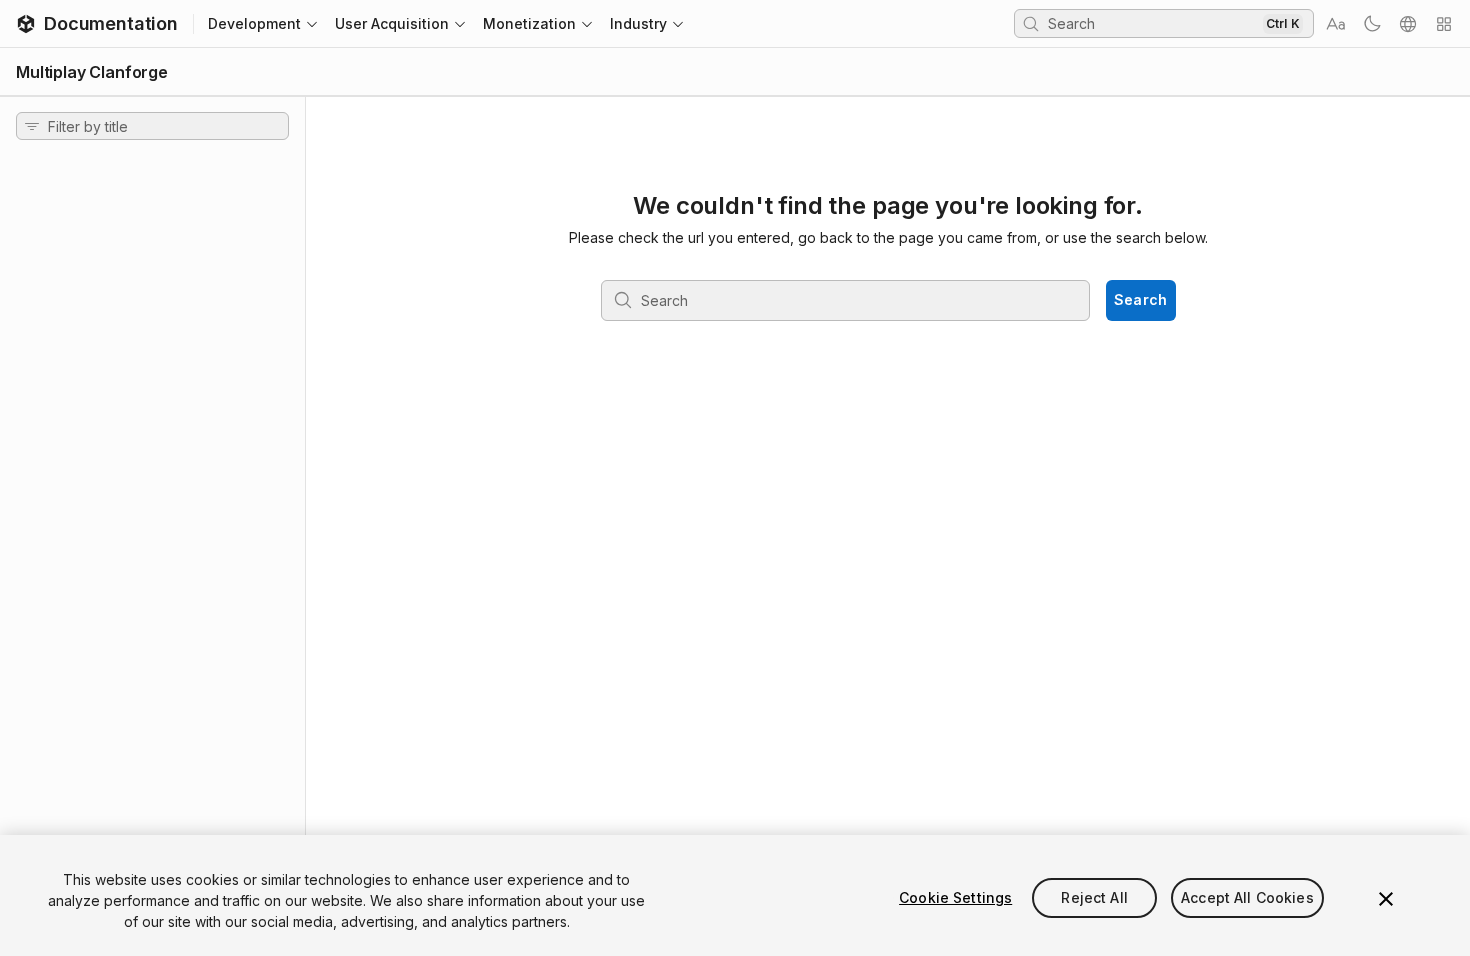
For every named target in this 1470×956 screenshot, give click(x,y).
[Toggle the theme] (1372, 24)
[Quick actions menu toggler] (1444, 24)
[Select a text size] (1336, 24)
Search (1141, 299)
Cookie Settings (955, 897)
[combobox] (1153, 23)
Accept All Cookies (1247, 897)
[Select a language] (1408, 24)
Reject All (1094, 897)
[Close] (1386, 899)
